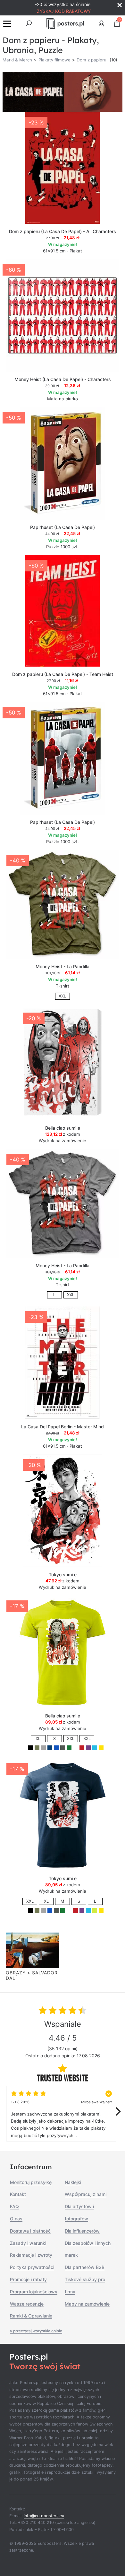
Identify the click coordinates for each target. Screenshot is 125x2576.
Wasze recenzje (27, 2304)
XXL (62, 996)
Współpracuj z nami (86, 2194)
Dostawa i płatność (30, 2231)
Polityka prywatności (32, 2267)
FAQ (14, 2206)
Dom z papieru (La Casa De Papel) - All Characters (63, 231)
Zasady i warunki (28, 2243)
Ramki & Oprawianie (31, 2316)
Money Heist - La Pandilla (63, 966)
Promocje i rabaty (28, 2279)
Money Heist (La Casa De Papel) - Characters (63, 379)
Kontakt (18, 2194)
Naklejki (73, 2182)
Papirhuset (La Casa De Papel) (63, 527)
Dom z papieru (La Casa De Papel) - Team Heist (63, 674)
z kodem (63, 1134)
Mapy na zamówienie (87, 2304)
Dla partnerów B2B (85, 2267)
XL (38, 1739)
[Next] (117, 2112)
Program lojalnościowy (34, 2292)
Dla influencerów (82, 2231)
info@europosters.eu (44, 2516)
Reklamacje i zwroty (31, 2255)
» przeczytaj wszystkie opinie (36, 2331)
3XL (87, 1739)
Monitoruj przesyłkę (31, 2182)
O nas (16, 2219)
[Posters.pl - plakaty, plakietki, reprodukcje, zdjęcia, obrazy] (65, 23)
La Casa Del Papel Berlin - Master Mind (63, 1427)
